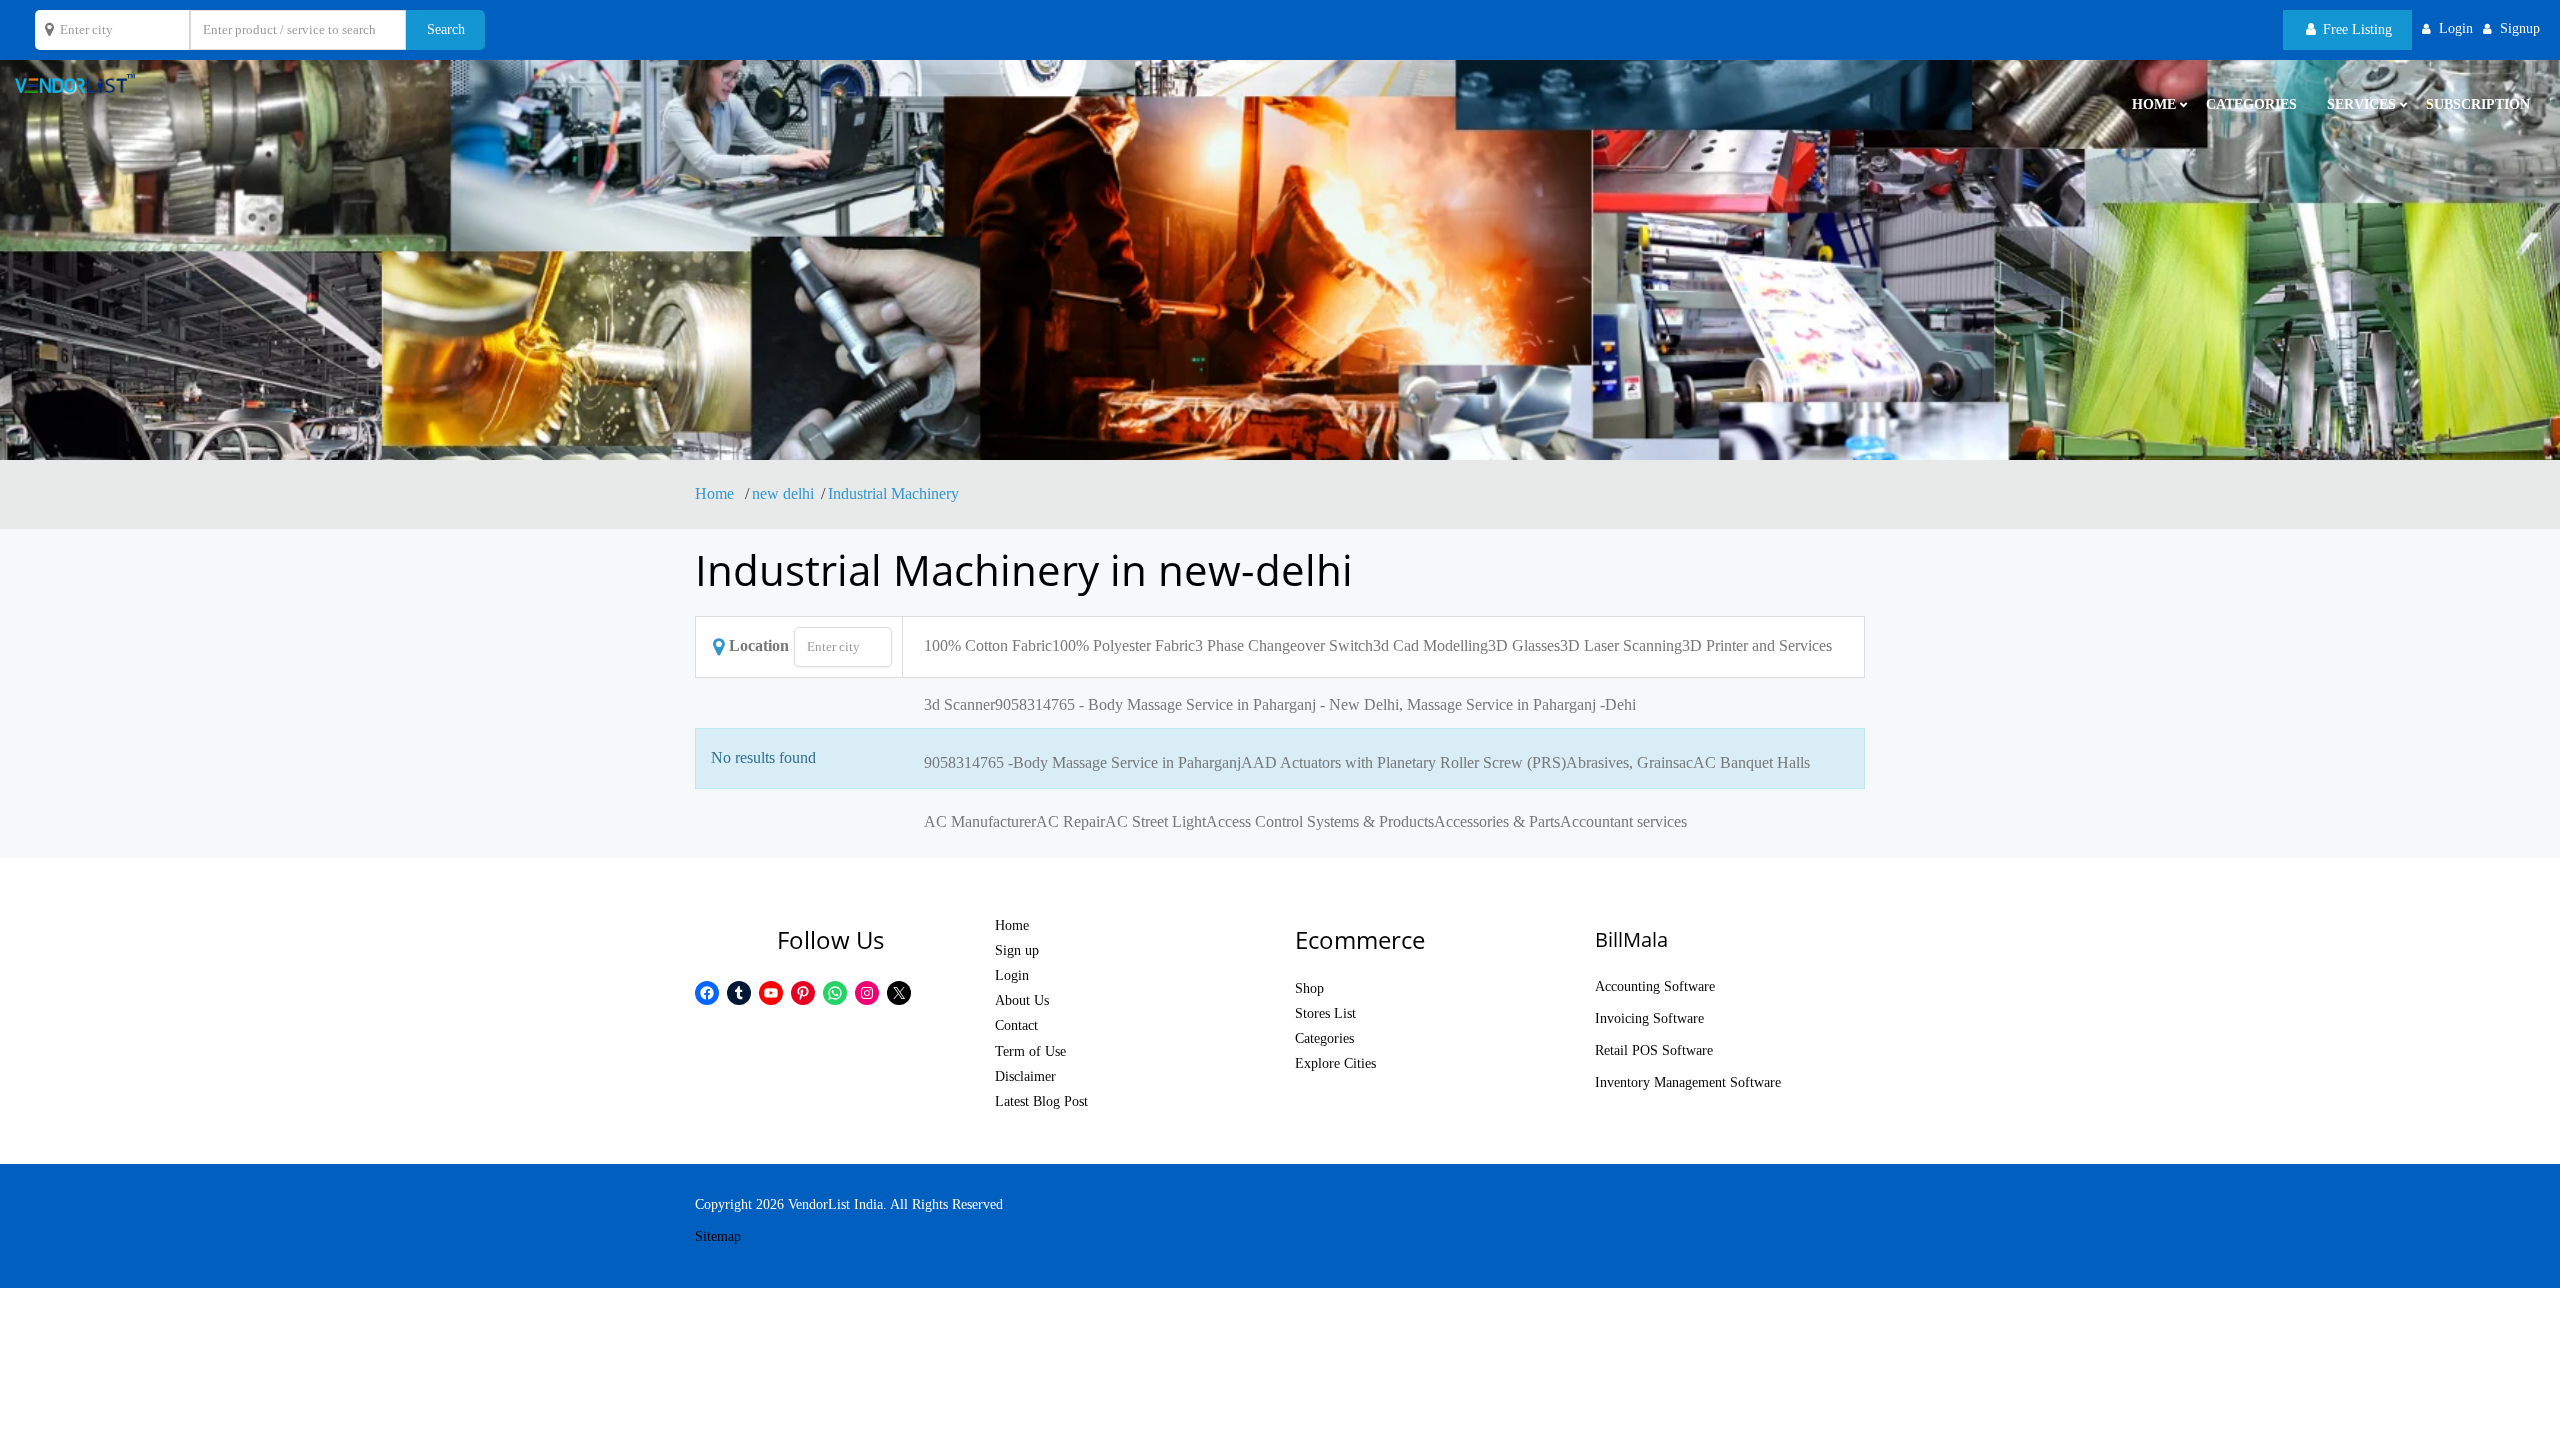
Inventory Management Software (1688, 1082)
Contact (1016, 1025)
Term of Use (1030, 1051)
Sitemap (718, 1236)
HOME (2154, 104)
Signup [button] (2520, 28)
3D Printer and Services (1757, 645)
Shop (1309, 988)
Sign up (1017, 950)
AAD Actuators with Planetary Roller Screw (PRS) (1403, 762)
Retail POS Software (1654, 1050)
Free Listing (2355, 29)
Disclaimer (1025, 1076)
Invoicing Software (1649, 1018)
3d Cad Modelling (1430, 645)
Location (759, 645)
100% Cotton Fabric (988, 645)
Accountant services (1623, 821)
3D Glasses (1524, 645)
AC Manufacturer (980, 821)
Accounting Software (1655, 986)
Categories (2251, 104)
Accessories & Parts (1497, 821)
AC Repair (1070, 821)
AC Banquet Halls (1751, 762)
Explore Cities (1335, 1063)
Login (1012, 975)
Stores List (1325, 1013)
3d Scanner (959, 704)
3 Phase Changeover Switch (1284, 645)
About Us (1022, 1000)
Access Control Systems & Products (1320, 821)
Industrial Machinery (893, 493)
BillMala (1631, 939)
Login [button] (2456, 28)
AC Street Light (1155, 821)
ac (1686, 762)
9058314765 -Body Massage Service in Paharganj (1082, 762)
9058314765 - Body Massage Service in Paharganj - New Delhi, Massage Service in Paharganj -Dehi (1315, 704)
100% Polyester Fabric (1123, 645)
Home (716, 493)
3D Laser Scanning (1621, 645)
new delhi (783, 493)
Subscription (2478, 104)
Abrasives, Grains (1622, 762)
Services (2361, 104)
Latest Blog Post (1041, 1101)
